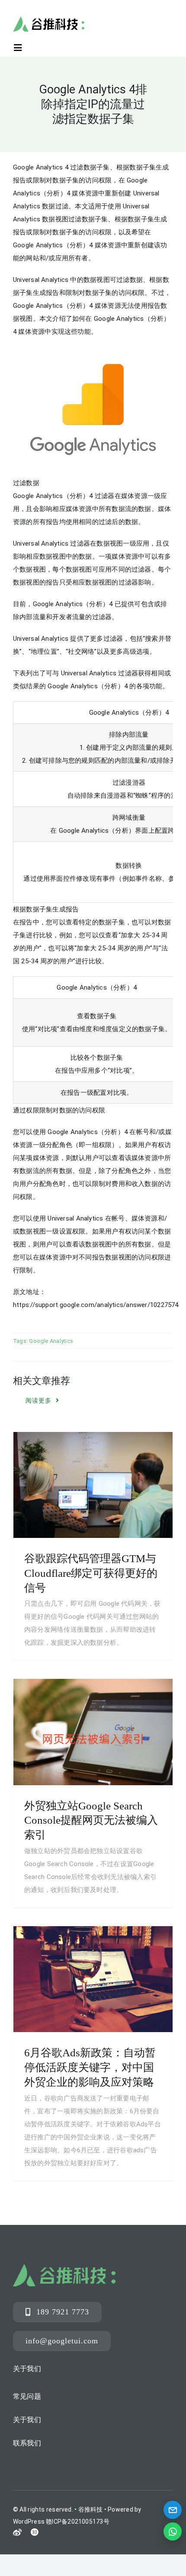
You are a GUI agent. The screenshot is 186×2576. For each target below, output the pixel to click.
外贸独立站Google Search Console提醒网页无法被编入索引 (91, 1820)
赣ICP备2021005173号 (78, 2522)
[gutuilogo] (49, 19)
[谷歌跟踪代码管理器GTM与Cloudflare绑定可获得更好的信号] (93, 1485)
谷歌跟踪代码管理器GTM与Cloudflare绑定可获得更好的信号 (91, 1573)
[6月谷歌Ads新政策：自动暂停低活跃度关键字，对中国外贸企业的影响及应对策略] (93, 1979)
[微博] (17, 2533)
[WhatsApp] (173, 2531)
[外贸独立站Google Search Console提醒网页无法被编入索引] (93, 1732)
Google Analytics (51, 1341)
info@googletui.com (62, 2341)
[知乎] (35, 2532)
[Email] (173, 2510)
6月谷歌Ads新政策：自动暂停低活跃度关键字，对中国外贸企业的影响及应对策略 (90, 2067)
